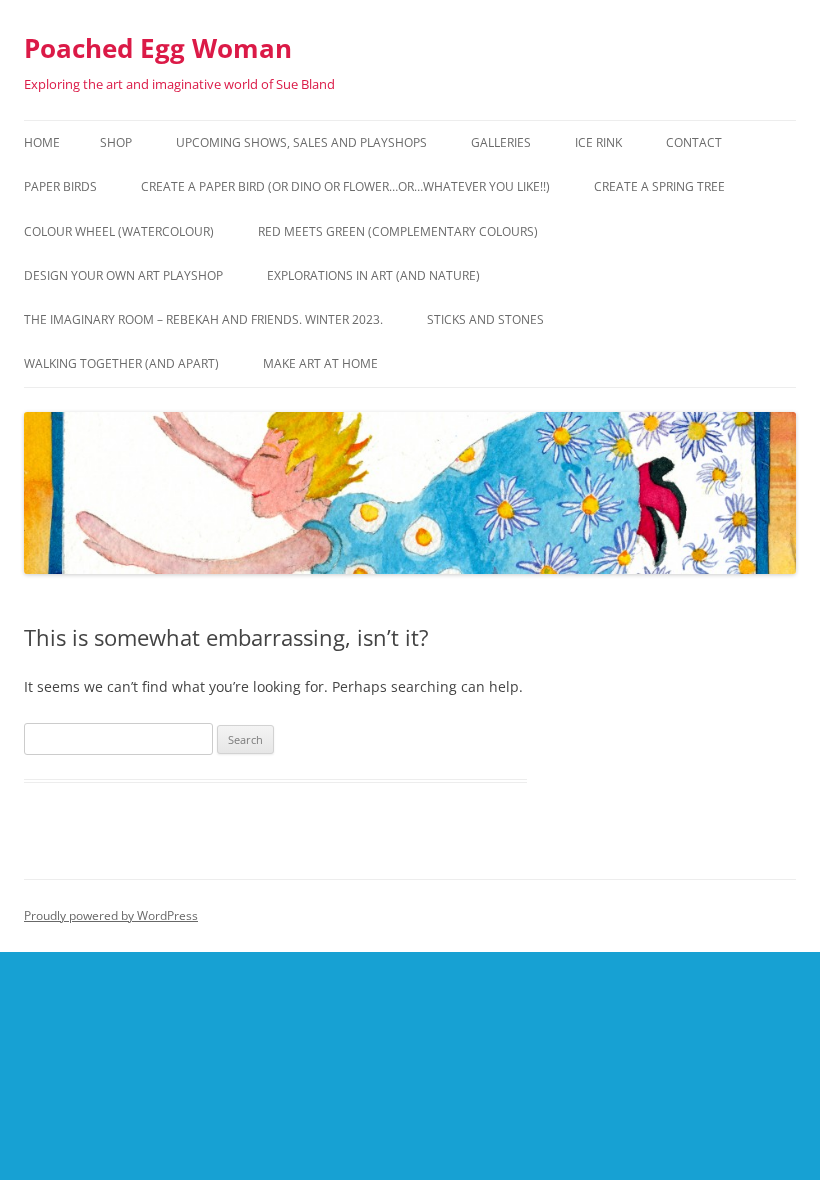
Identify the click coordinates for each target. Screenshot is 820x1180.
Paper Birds (60, 186)
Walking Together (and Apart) (121, 363)
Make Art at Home (320, 363)
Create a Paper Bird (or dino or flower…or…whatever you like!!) (345, 186)
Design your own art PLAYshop (123, 275)
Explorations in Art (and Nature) (373, 275)
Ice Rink (598, 142)
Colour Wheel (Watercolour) (119, 231)
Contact (694, 142)
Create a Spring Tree (659, 186)
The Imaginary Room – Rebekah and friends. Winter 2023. (203, 319)
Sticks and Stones (485, 319)
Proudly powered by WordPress (111, 915)
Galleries (501, 142)
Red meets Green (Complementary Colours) (398, 231)
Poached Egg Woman (158, 48)
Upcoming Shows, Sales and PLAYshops (301, 142)
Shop (116, 142)
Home (42, 142)
